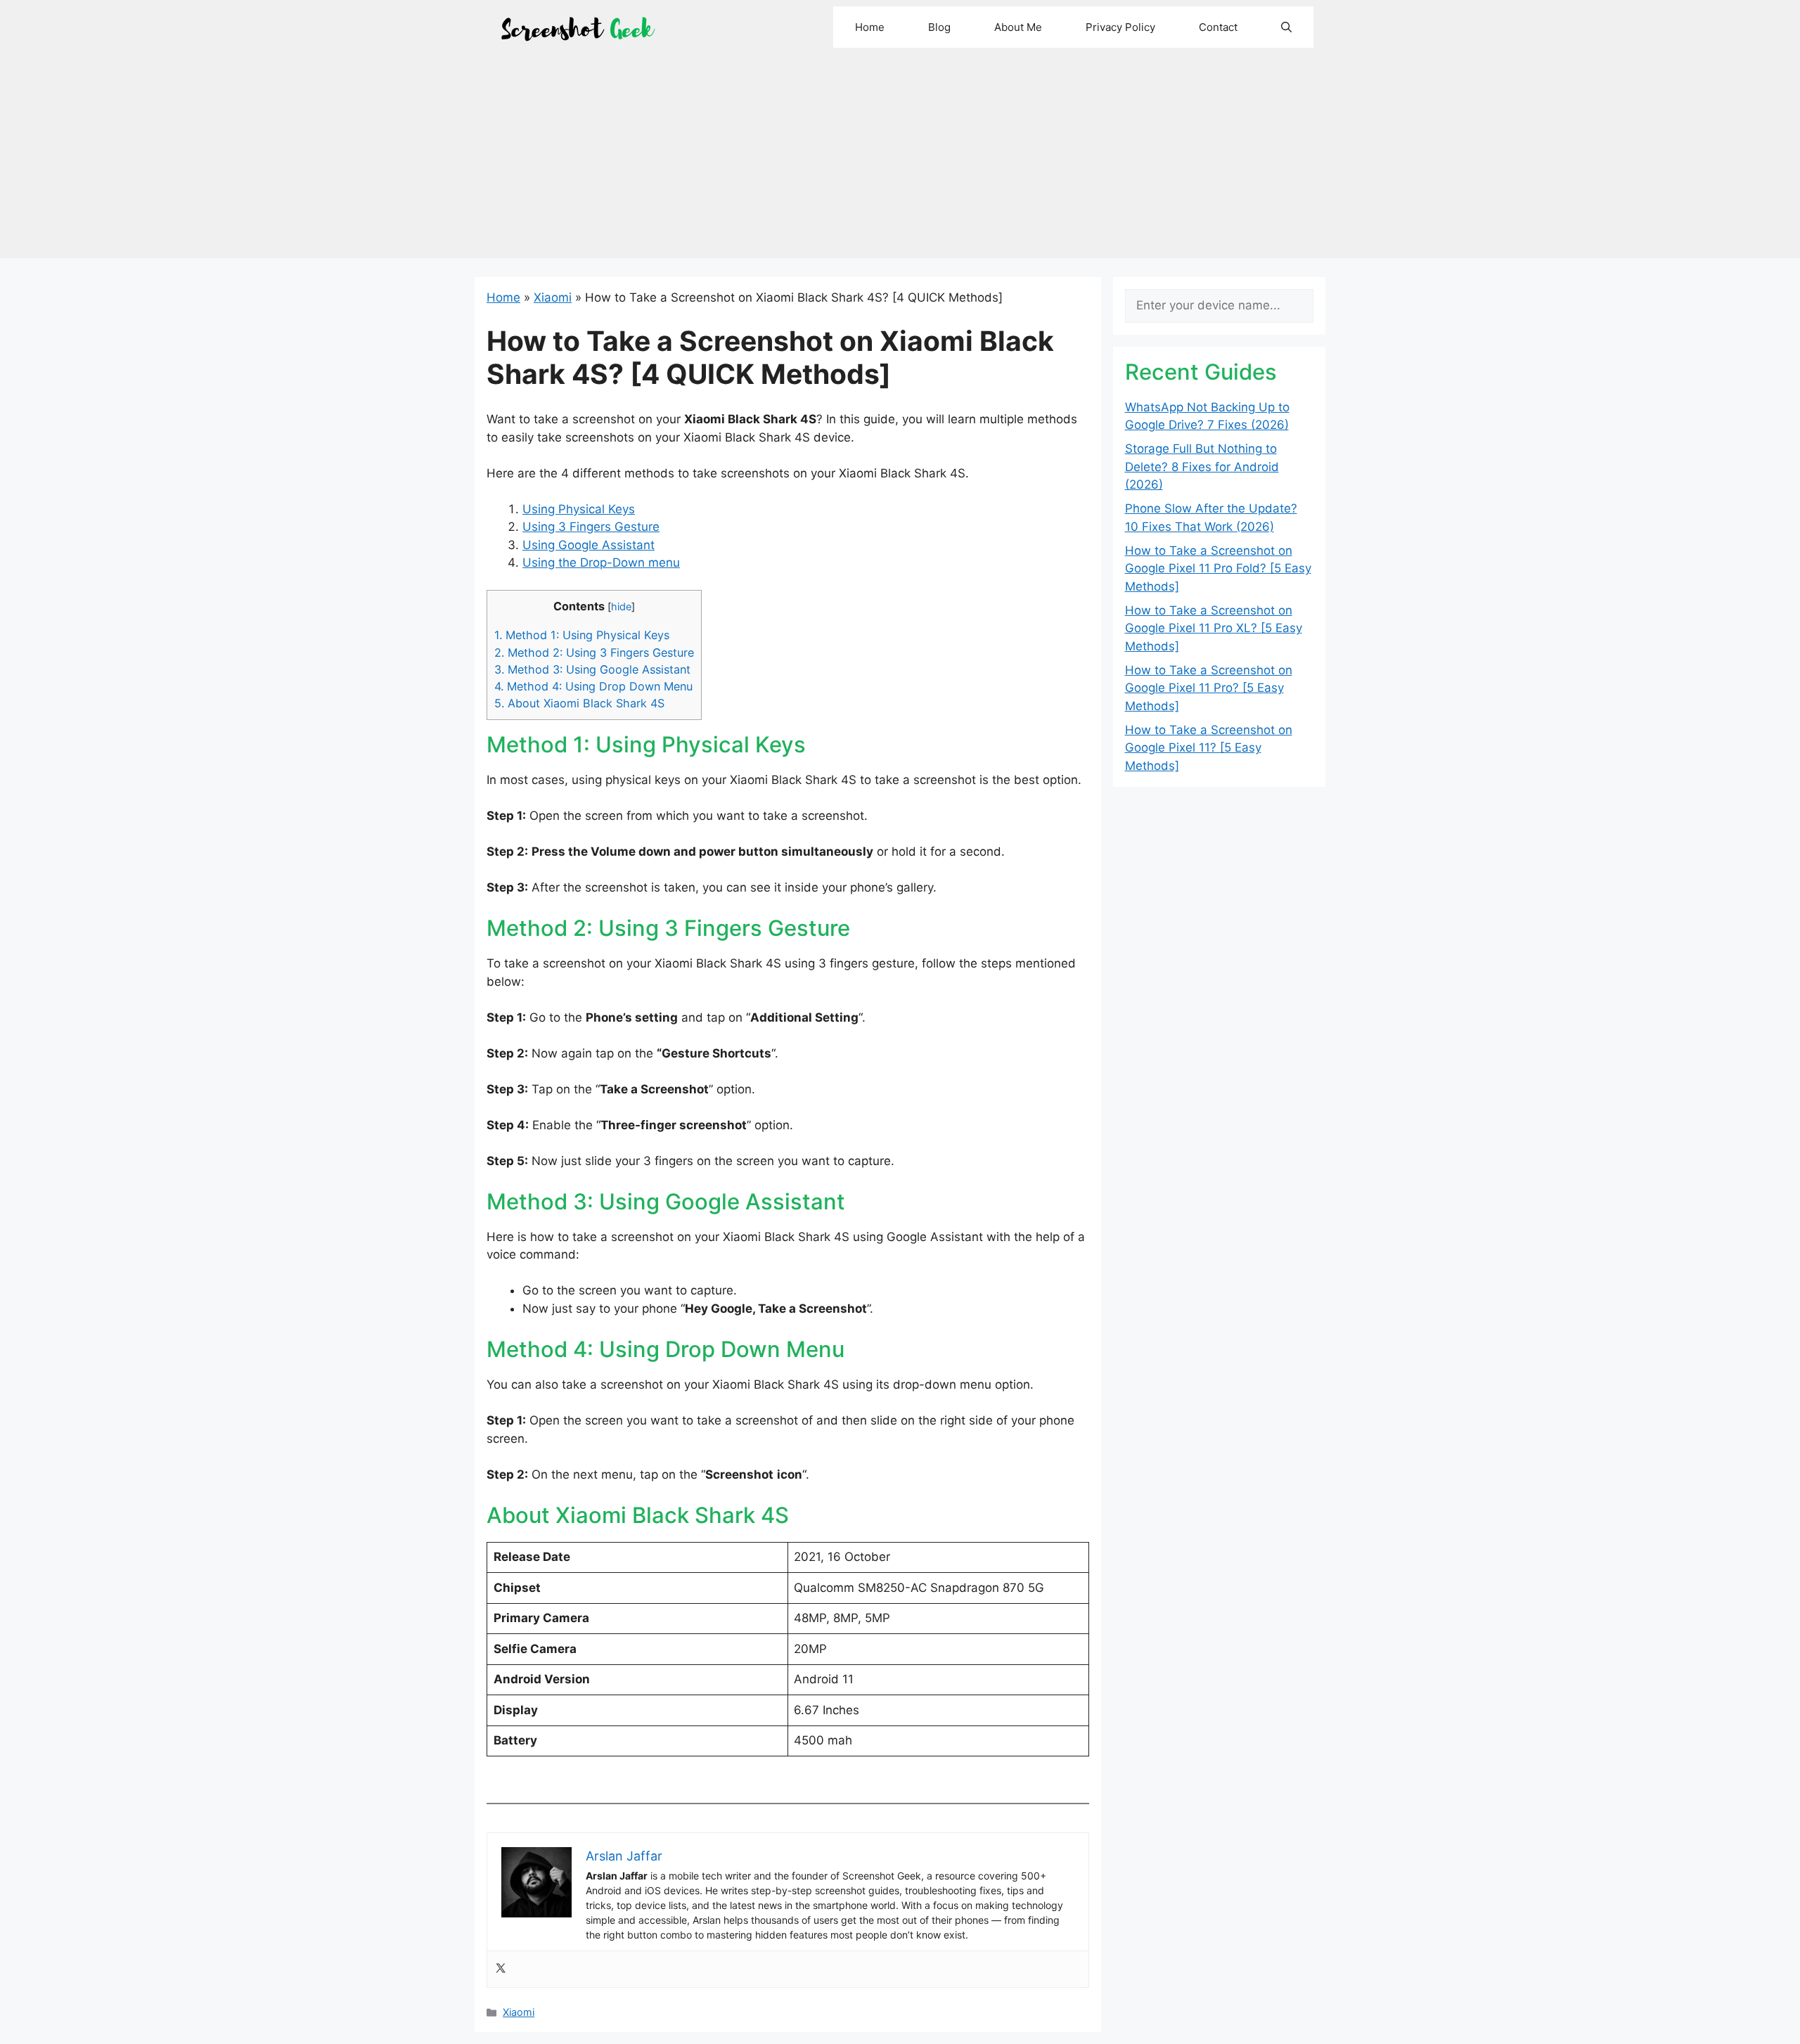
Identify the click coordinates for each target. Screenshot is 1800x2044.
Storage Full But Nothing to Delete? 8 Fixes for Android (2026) (1202, 467)
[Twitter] (501, 1969)
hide (621, 607)
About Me (1018, 27)
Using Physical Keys (579, 509)
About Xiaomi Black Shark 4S (579, 703)
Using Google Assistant (589, 545)
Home (870, 27)
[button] (1286, 27)
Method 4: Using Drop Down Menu (593, 686)
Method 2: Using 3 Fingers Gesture (594, 653)
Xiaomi (553, 297)
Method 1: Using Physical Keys (582, 635)
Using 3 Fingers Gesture (591, 527)
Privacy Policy (1120, 27)
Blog (939, 27)
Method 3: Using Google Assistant (592, 669)
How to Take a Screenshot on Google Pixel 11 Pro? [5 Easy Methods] (1209, 688)
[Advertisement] (900, 160)
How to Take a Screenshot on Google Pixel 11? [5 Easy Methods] (1209, 748)
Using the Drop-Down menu (601, 563)
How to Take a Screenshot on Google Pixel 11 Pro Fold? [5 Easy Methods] (1218, 568)
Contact (1218, 27)
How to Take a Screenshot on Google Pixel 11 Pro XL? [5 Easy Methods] (1214, 628)
